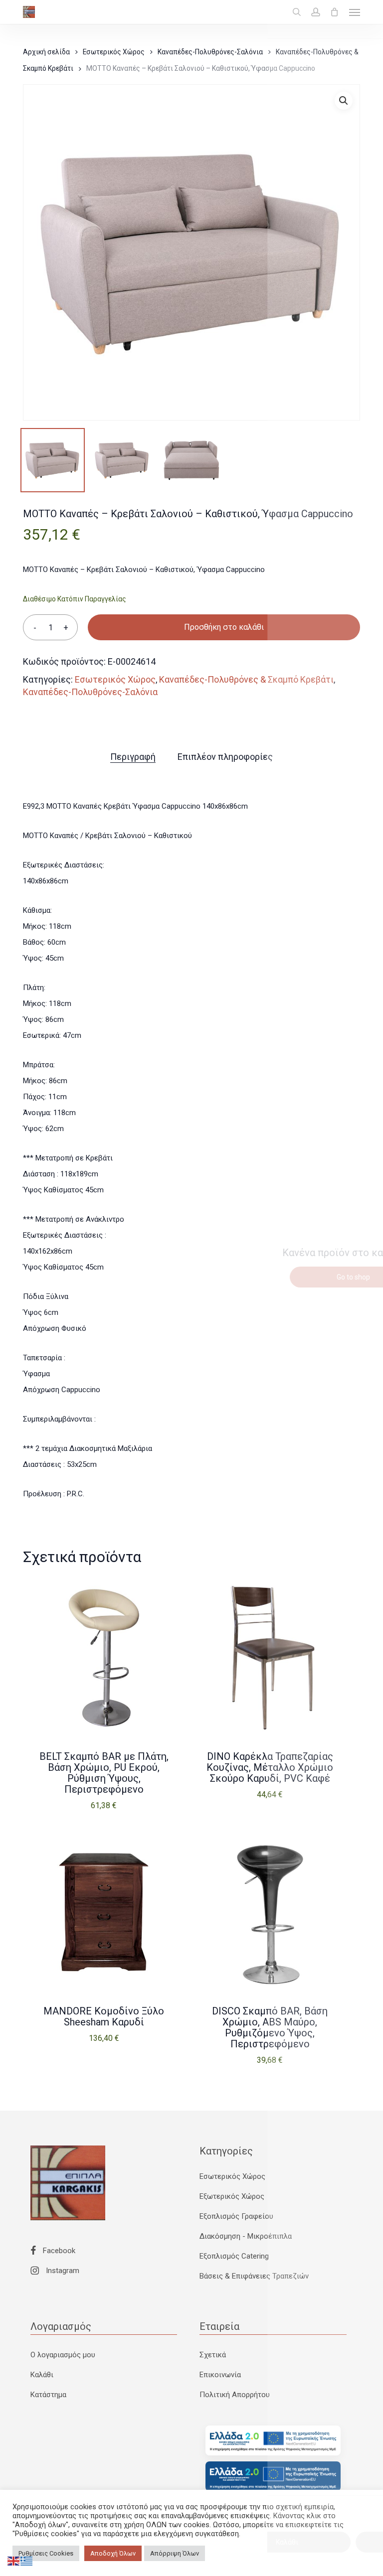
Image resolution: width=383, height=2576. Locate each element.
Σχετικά (213, 2355)
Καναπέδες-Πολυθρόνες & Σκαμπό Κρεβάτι (246, 679)
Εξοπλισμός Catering (234, 2256)
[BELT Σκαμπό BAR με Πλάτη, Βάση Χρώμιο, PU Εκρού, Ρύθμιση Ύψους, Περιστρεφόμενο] (104, 1658)
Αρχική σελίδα (46, 52)
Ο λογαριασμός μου (63, 2355)
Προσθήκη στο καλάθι (224, 627)
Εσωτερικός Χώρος (114, 52)
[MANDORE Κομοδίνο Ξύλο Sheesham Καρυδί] (104, 1912)
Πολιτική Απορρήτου (235, 2395)
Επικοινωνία (220, 2375)
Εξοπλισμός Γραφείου (236, 2216)
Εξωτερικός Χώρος (232, 2196)
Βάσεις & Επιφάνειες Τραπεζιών (254, 2276)
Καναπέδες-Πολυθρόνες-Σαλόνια (210, 52)
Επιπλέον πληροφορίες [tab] (225, 757)
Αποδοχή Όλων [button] (113, 2553)
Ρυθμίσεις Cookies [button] (46, 2553)
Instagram (62, 2271)
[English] (14, 2561)
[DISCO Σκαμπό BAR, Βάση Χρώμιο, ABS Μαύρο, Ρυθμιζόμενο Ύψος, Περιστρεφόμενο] (270, 1912)
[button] (355, 12)
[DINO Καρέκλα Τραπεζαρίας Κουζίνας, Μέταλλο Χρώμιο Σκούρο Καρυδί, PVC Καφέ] (270, 1658)
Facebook (58, 2251)
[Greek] (27, 2561)
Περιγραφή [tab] (133, 757)
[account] (316, 12)
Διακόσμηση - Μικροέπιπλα (246, 2236)
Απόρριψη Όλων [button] (175, 2553)
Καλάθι (42, 2375)
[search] (297, 12)
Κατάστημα (48, 2395)
